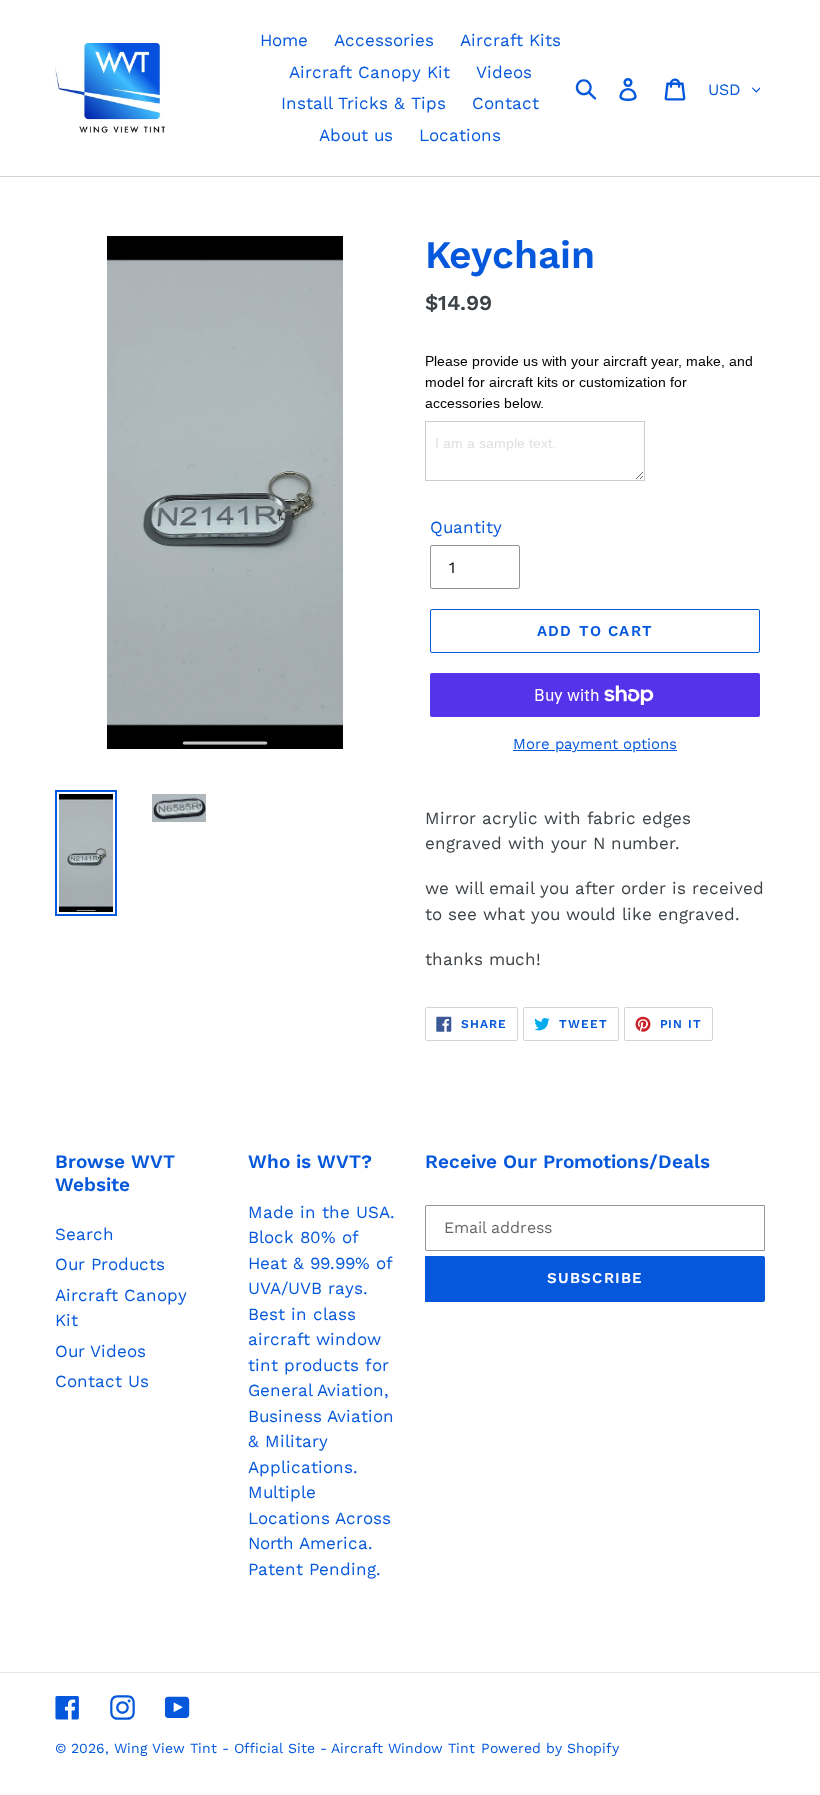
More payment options (595, 744)
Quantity (466, 527)
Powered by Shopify (550, 1748)
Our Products (110, 1264)
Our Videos (100, 1351)
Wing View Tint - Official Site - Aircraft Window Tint (294, 1748)
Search (84, 1234)
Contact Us (102, 1381)
